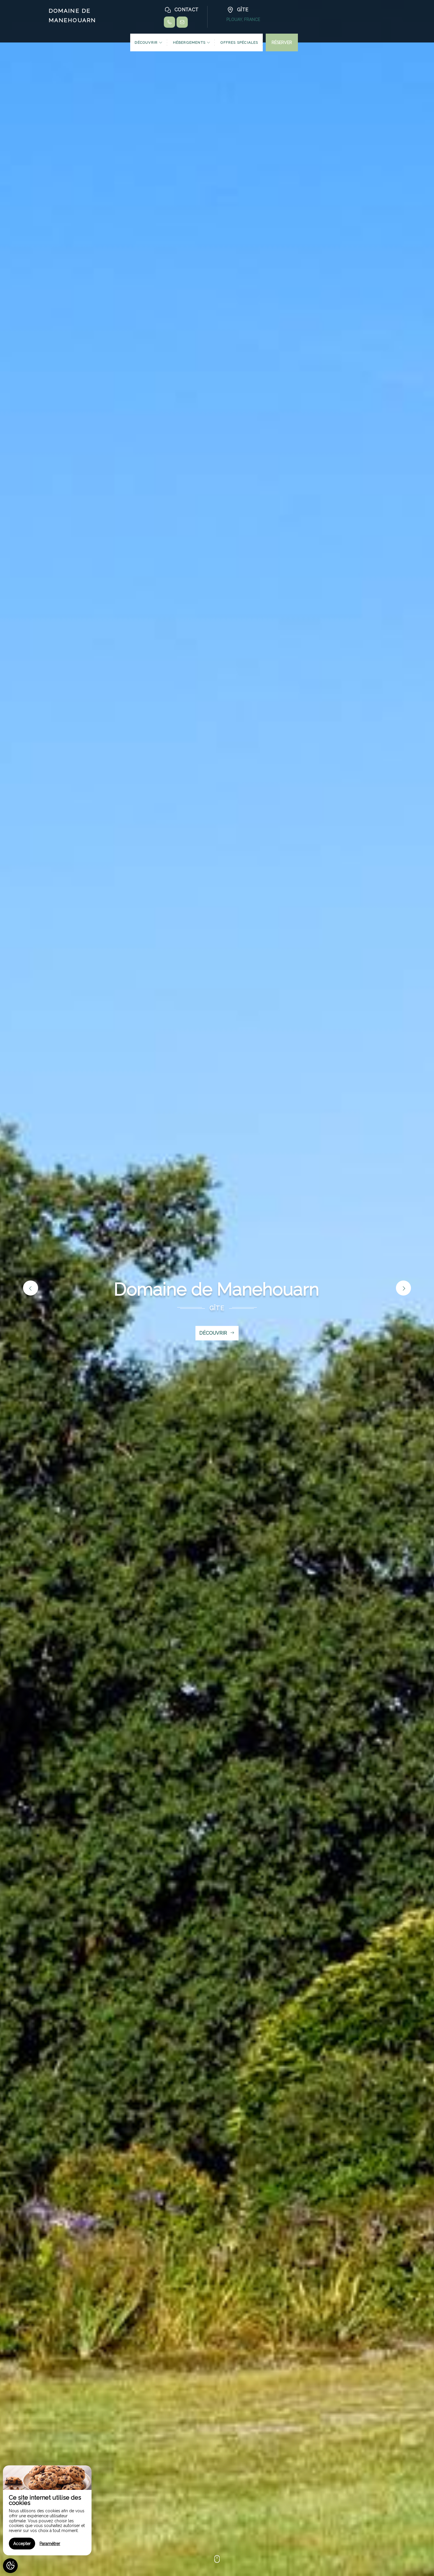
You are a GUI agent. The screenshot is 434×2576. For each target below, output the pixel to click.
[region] (47, 2510)
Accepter (22, 2544)
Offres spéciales (239, 42)
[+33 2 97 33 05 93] (169, 22)
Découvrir (147, 42)
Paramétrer (50, 2544)
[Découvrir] (217, 2563)
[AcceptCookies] (10, 2566)
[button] (31, 1288)
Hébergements (190, 42)
